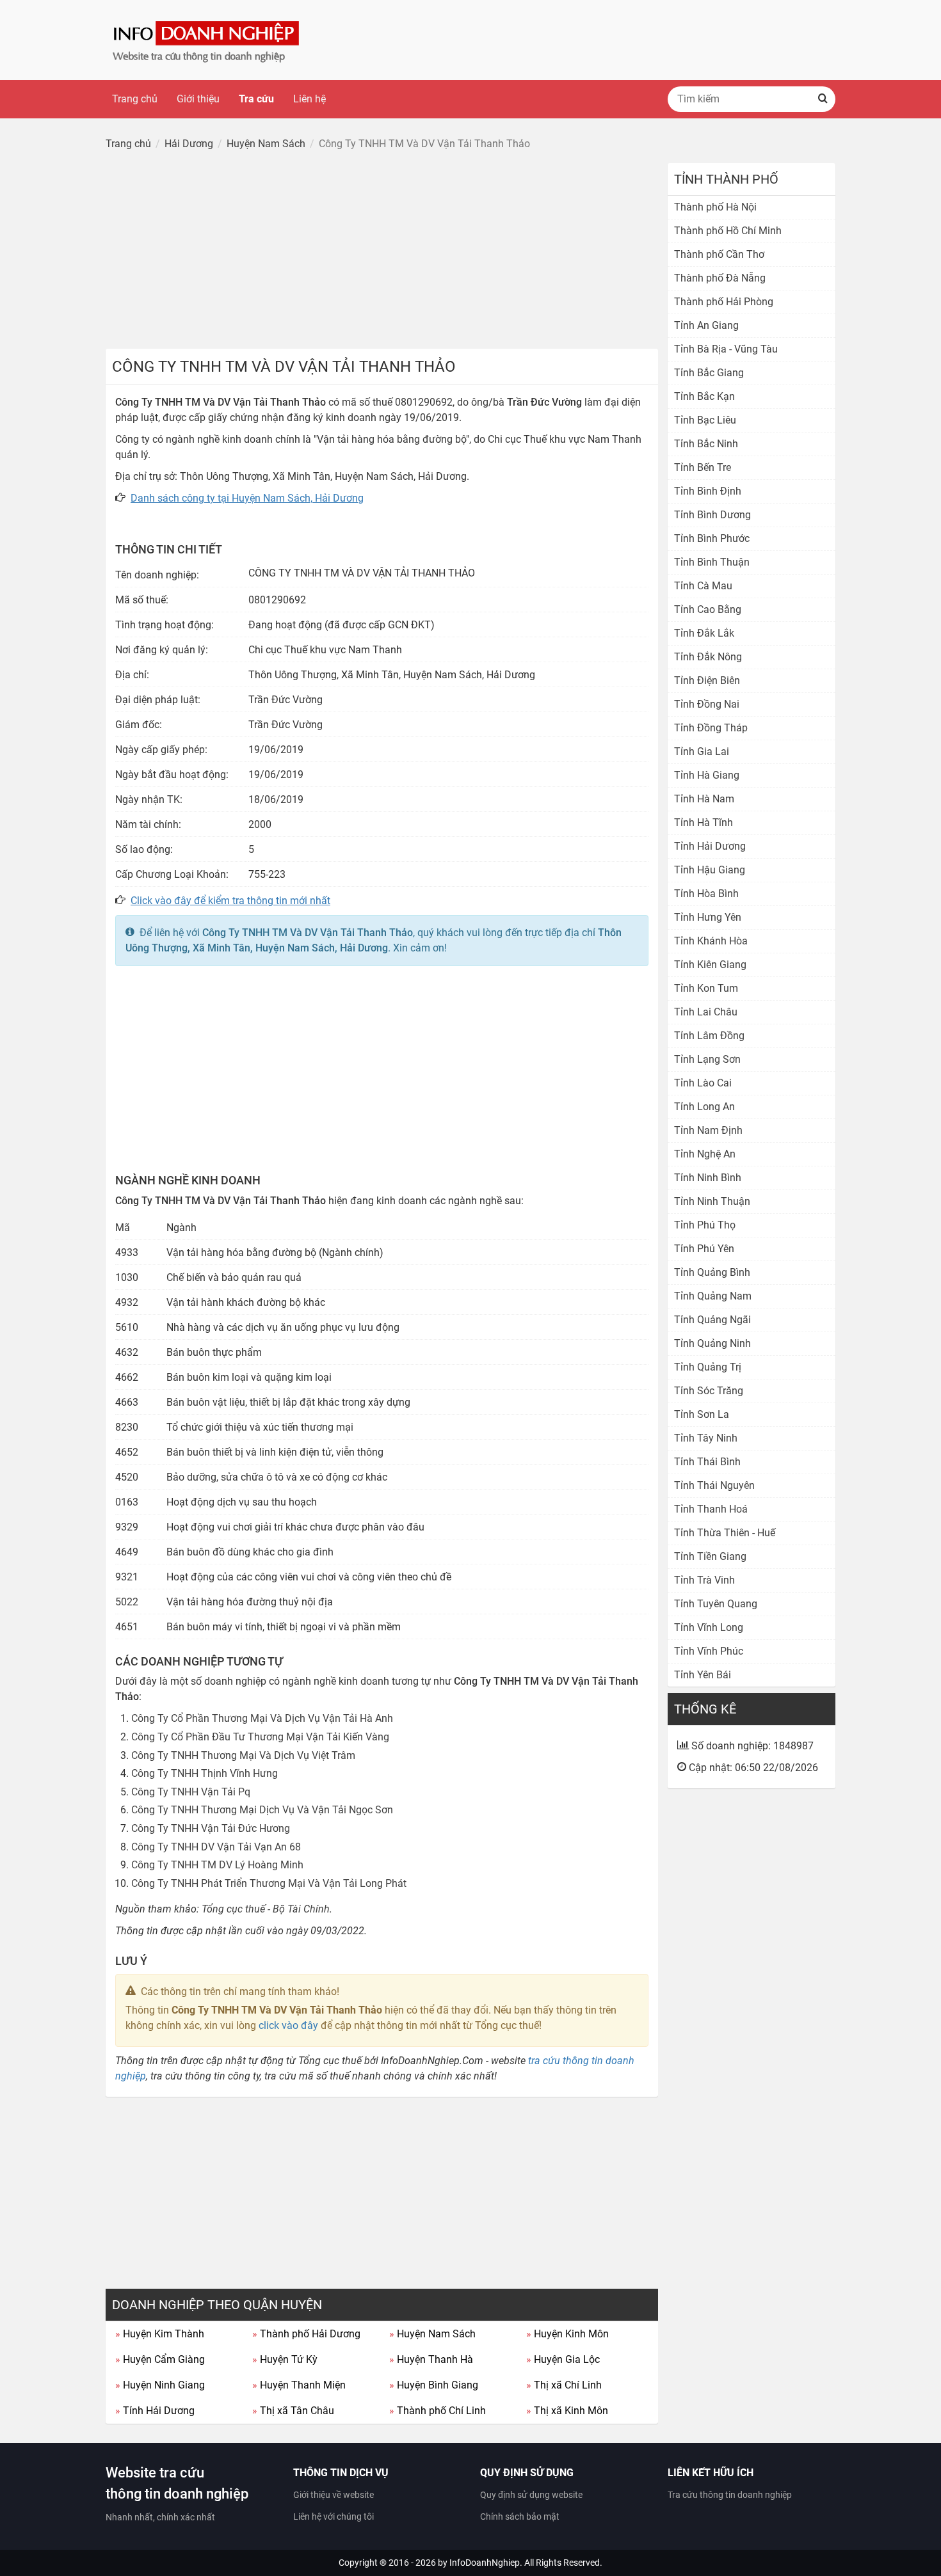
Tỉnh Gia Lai (702, 751)
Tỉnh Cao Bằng (708, 609)
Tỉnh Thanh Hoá (711, 1509)
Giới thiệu (198, 99)
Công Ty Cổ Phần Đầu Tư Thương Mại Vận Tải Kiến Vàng (260, 1737)
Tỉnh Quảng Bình (712, 1272)
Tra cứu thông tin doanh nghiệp (730, 2495)
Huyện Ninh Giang (160, 2385)
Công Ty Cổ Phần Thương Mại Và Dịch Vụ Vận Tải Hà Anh (262, 1718)
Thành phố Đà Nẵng (720, 278)
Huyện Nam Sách (432, 2334)
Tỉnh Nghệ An (705, 1154)
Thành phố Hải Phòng (724, 302)
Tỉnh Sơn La (702, 1414)
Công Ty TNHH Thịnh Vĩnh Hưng (205, 1773)
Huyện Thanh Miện (299, 2385)
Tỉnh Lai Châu (706, 1012)
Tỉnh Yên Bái (703, 1675)
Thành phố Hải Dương (306, 2334)
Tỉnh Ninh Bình (708, 1178)
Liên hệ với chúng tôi (334, 2516)
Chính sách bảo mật (520, 2516)
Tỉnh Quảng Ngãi (712, 1320)
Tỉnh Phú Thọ (705, 1225)
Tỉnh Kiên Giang (710, 965)
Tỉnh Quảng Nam (713, 1296)
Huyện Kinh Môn (567, 2334)
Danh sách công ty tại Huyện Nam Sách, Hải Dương (247, 498)
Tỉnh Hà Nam (704, 799)
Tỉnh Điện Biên (707, 680)
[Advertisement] (382, 253)
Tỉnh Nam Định (708, 1130)
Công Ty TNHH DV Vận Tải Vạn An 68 (216, 1847)
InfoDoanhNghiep (485, 2563)
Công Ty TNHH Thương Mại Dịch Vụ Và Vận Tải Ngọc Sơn (262, 1810)
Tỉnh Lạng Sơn (707, 1059)
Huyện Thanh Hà (431, 2359)
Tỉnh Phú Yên (704, 1249)
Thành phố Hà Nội (715, 207)
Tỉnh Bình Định (708, 491)
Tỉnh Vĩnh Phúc (709, 1651)
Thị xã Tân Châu (293, 2411)
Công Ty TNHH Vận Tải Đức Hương (211, 1828)
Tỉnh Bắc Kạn (704, 396)
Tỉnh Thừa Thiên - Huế (725, 1533)
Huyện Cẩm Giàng (160, 2359)
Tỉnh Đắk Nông (708, 657)
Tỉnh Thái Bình (707, 1462)
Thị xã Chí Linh (564, 2385)
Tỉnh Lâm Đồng (709, 1036)
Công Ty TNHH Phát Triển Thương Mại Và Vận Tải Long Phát (269, 1883)
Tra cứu (256, 99)
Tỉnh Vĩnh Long (709, 1627)
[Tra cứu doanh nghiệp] (207, 39)
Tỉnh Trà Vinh (704, 1580)
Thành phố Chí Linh (438, 2411)
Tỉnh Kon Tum (706, 988)
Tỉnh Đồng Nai (707, 704)
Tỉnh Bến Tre (703, 467)
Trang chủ (135, 99)
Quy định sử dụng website (531, 2495)
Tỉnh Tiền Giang (710, 1556)
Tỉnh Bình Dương (712, 515)
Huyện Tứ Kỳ (285, 2359)
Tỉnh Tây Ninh (706, 1438)
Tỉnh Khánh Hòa (711, 941)
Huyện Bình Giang (434, 2385)
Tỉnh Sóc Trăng (709, 1391)
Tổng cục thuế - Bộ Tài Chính (266, 1909)
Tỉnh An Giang (706, 325)
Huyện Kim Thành (160, 2334)
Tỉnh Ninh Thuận (712, 1201)
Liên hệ (310, 99)
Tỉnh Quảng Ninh (712, 1343)
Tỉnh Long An (704, 1107)
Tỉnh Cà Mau (703, 586)
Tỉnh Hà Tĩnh (704, 823)
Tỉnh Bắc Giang (709, 373)
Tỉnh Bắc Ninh (706, 444)
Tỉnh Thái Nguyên (714, 1485)
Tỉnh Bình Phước (712, 538)
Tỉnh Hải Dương (155, 2411)
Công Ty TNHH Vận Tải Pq (191, 1792)
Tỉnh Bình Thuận (712, 562)
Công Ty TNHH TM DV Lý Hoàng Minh (217, 1865)
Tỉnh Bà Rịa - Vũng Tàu (726, 349)
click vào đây (288, 2025)
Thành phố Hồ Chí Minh (728, 231)
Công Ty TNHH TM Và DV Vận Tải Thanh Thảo (308, 933)
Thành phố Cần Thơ (719, 254)
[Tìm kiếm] (823, 99)
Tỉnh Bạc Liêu (705, 420)
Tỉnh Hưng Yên (708, 917)
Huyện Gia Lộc (563, 2359)
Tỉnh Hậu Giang (710, 870)
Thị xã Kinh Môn (567, 2411)
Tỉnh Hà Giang (707, 775)
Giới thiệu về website (334, 2495)
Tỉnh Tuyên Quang (716, 1604)
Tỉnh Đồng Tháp (711, 728)
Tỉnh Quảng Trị (708, 1367)
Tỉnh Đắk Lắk (704, 633)
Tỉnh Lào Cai (703, 1083)
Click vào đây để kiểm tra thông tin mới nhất (230, 901)
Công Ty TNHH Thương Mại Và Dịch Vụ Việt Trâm (243, 1755)
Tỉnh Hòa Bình (706, 894)
